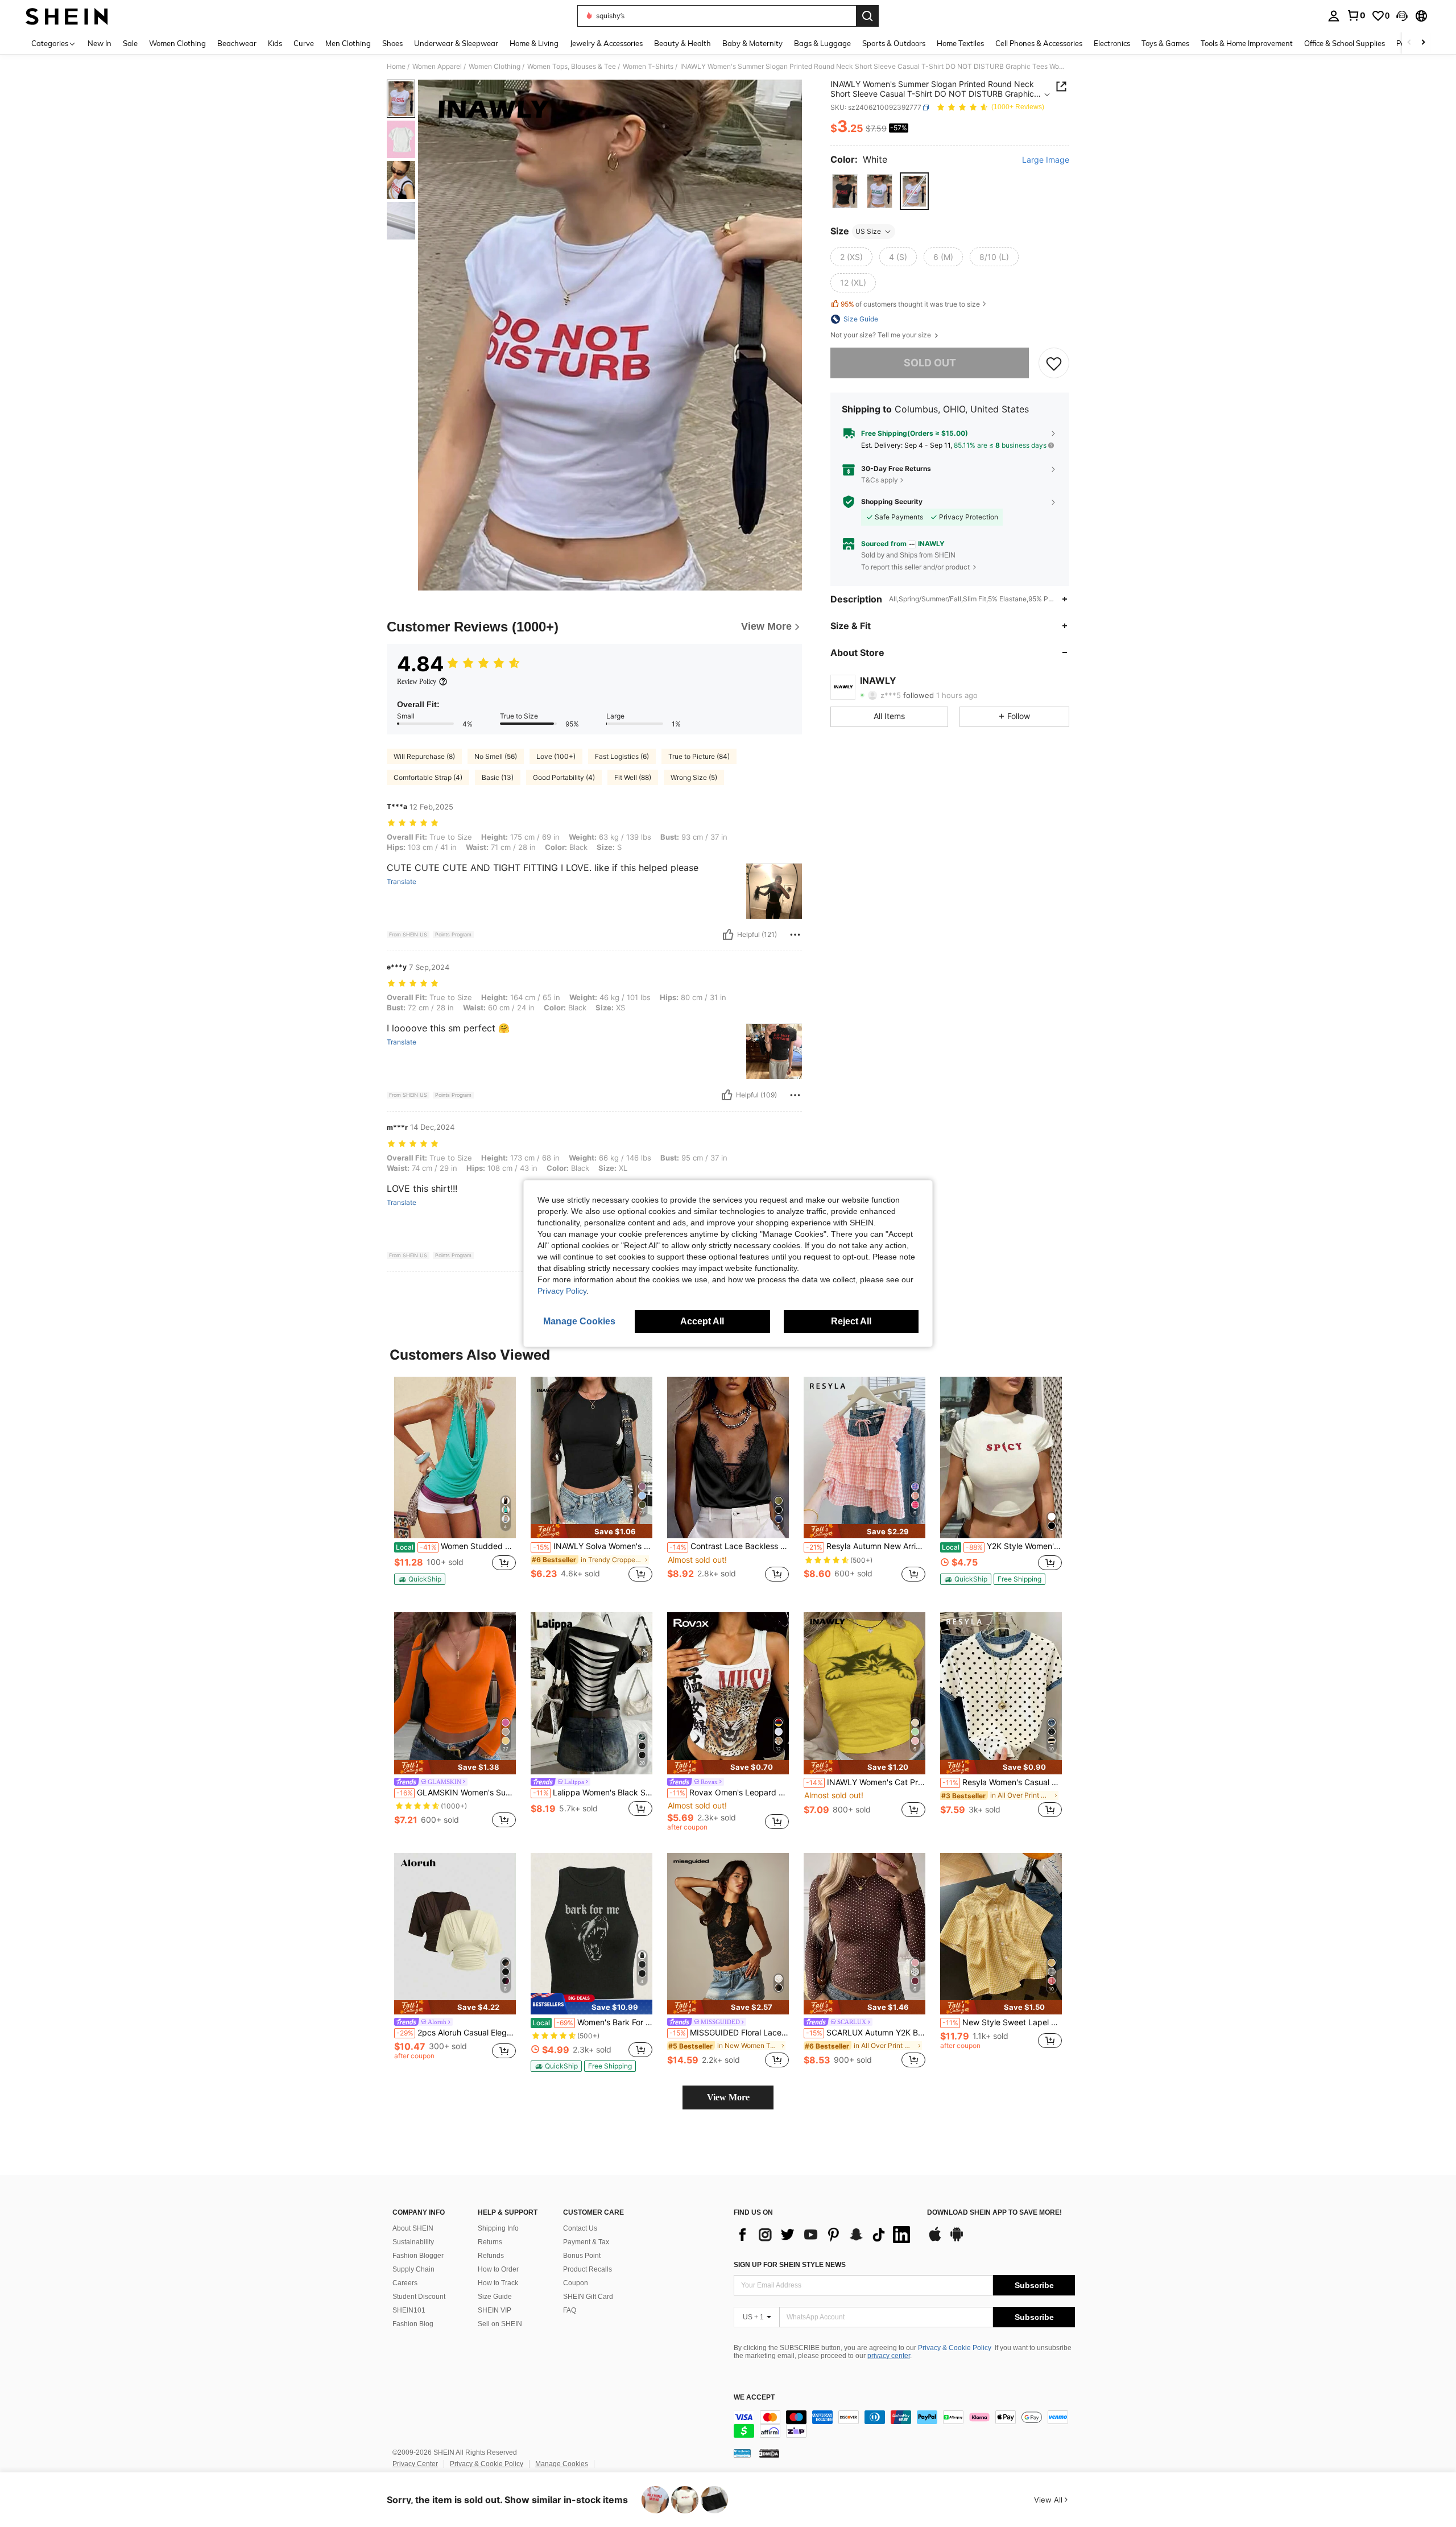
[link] (1356, 15)
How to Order (498, 2269)
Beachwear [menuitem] (237, 43)
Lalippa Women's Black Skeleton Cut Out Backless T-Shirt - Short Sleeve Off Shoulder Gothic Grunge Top (593, 1793)
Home (396, 67)
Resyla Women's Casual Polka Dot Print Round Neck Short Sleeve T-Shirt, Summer (1002, 1782)
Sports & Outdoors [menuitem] (894, 43)
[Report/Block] (795, 935)
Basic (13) (498, 777)
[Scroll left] (1409, 43)
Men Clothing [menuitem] (348, 43)
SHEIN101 (409, 2310)
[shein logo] (67, 16)
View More (728, 2097)
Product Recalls (588, 2269)
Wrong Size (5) (694, 777)
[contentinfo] (904, 2424)
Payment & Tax (586, 2242)
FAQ (570, 2310)
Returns (490, 2242)
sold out (930, 363)
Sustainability (413, 2242)
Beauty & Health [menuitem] (682, 43)
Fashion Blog (413, 2324)
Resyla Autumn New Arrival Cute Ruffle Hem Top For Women (866, 1546)
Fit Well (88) (633, 777)
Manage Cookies (562, 2464)
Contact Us (580, 2228)
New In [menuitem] (100, 43)
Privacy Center (415, 2464)
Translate (402, 882)
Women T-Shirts (648, 67)
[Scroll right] (1423, 43)
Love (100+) (556, 756)
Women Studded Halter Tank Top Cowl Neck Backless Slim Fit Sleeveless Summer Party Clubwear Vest (456, 1546)
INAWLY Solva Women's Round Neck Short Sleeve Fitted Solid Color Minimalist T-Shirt (593, 1546)
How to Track (498, 2283)
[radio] (845, 191)
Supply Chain (413, 2269)
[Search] (867, 16)
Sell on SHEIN (500, 2324)
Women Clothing (495, 67)
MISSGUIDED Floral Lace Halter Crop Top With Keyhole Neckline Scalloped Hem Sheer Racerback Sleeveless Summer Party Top (729, 2033)
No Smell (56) (496, 756)
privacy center (889, 2356)
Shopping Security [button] (892, 502)
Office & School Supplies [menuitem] (1345, 43)
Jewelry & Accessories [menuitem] (606, 43)
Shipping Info (498, 2228)
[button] (1402, 16)
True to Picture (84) (699, 756)
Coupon (576, 2283)
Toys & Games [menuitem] (1165, 43)
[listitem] (455, 1486)
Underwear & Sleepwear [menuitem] (456, 43)
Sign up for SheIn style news (790, 2265)
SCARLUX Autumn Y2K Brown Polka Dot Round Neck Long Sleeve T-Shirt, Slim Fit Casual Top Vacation (866, 2033)
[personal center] (1334, 16)
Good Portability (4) (564, 777)
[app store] (935, 2240)
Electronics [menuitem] (1112, 43)
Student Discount (419, 2297)
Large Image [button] (1046, 160)
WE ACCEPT (754, 2398)
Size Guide (495, 2297)
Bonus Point (582, 2256)
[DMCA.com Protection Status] (769, 2453)
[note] (420, 1579)
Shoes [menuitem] (392, 43)
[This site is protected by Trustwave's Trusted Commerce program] (742, 2453)
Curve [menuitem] (304, 43)
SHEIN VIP (495, 2310)
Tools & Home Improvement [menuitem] (1247, 43)
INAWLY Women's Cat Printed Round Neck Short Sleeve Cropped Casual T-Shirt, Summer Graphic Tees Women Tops (866, 1782)
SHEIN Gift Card (588, 2297)
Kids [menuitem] (275, 43)
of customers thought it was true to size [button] (910, 304)
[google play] (957, 2240)
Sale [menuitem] (130, 43)
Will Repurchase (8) (424, 756)
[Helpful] (728, 935)
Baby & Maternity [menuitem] (752, 43)
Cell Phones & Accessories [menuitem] (1039, 43)
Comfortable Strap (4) (428, 777)
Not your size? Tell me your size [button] (882, 335)
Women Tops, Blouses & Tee (572, 67)
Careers (405, 2283)
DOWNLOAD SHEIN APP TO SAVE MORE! (994, 2213)
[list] (825, 2235)
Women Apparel (437, 67)
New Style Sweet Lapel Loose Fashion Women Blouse (1002, 2022)
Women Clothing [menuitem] (177, 43)
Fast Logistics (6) (622, 756)
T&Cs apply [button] (880, 480)
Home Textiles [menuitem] (960, 43)
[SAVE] (1054, 363)
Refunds (491, 2256)
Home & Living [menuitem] (534, 43)
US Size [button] (868, 231)
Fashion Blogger (418, 2256)
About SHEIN (413, 2228)
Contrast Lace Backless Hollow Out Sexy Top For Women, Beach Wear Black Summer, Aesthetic (729, 1546)
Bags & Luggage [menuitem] (822, 43)
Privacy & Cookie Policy (955, 2348)
